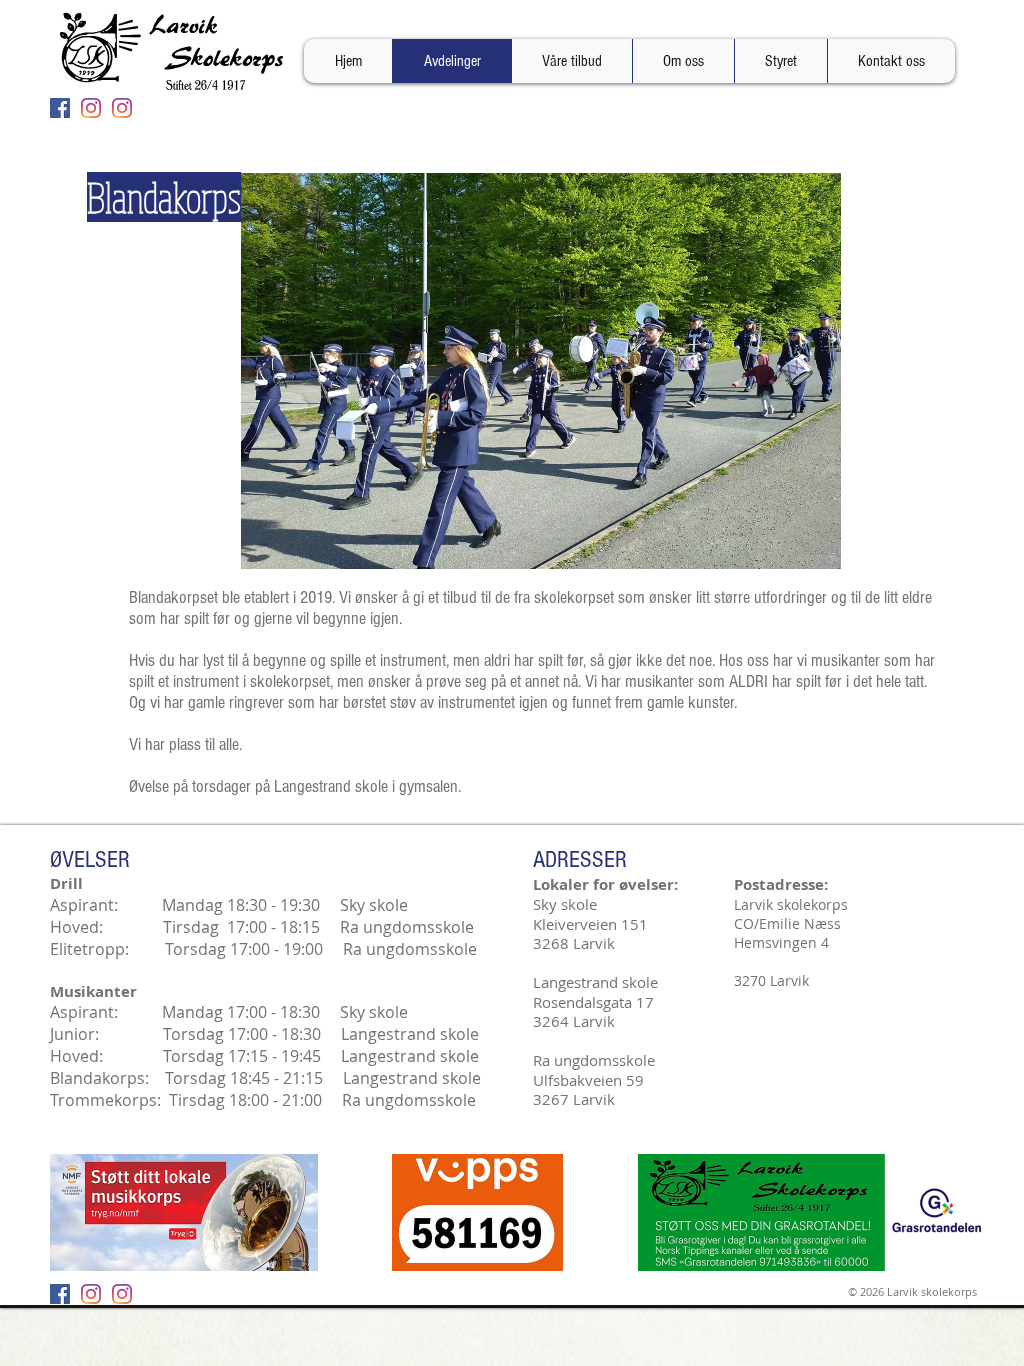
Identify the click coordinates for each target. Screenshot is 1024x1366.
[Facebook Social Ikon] (60, 108)
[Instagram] (91, 108)
